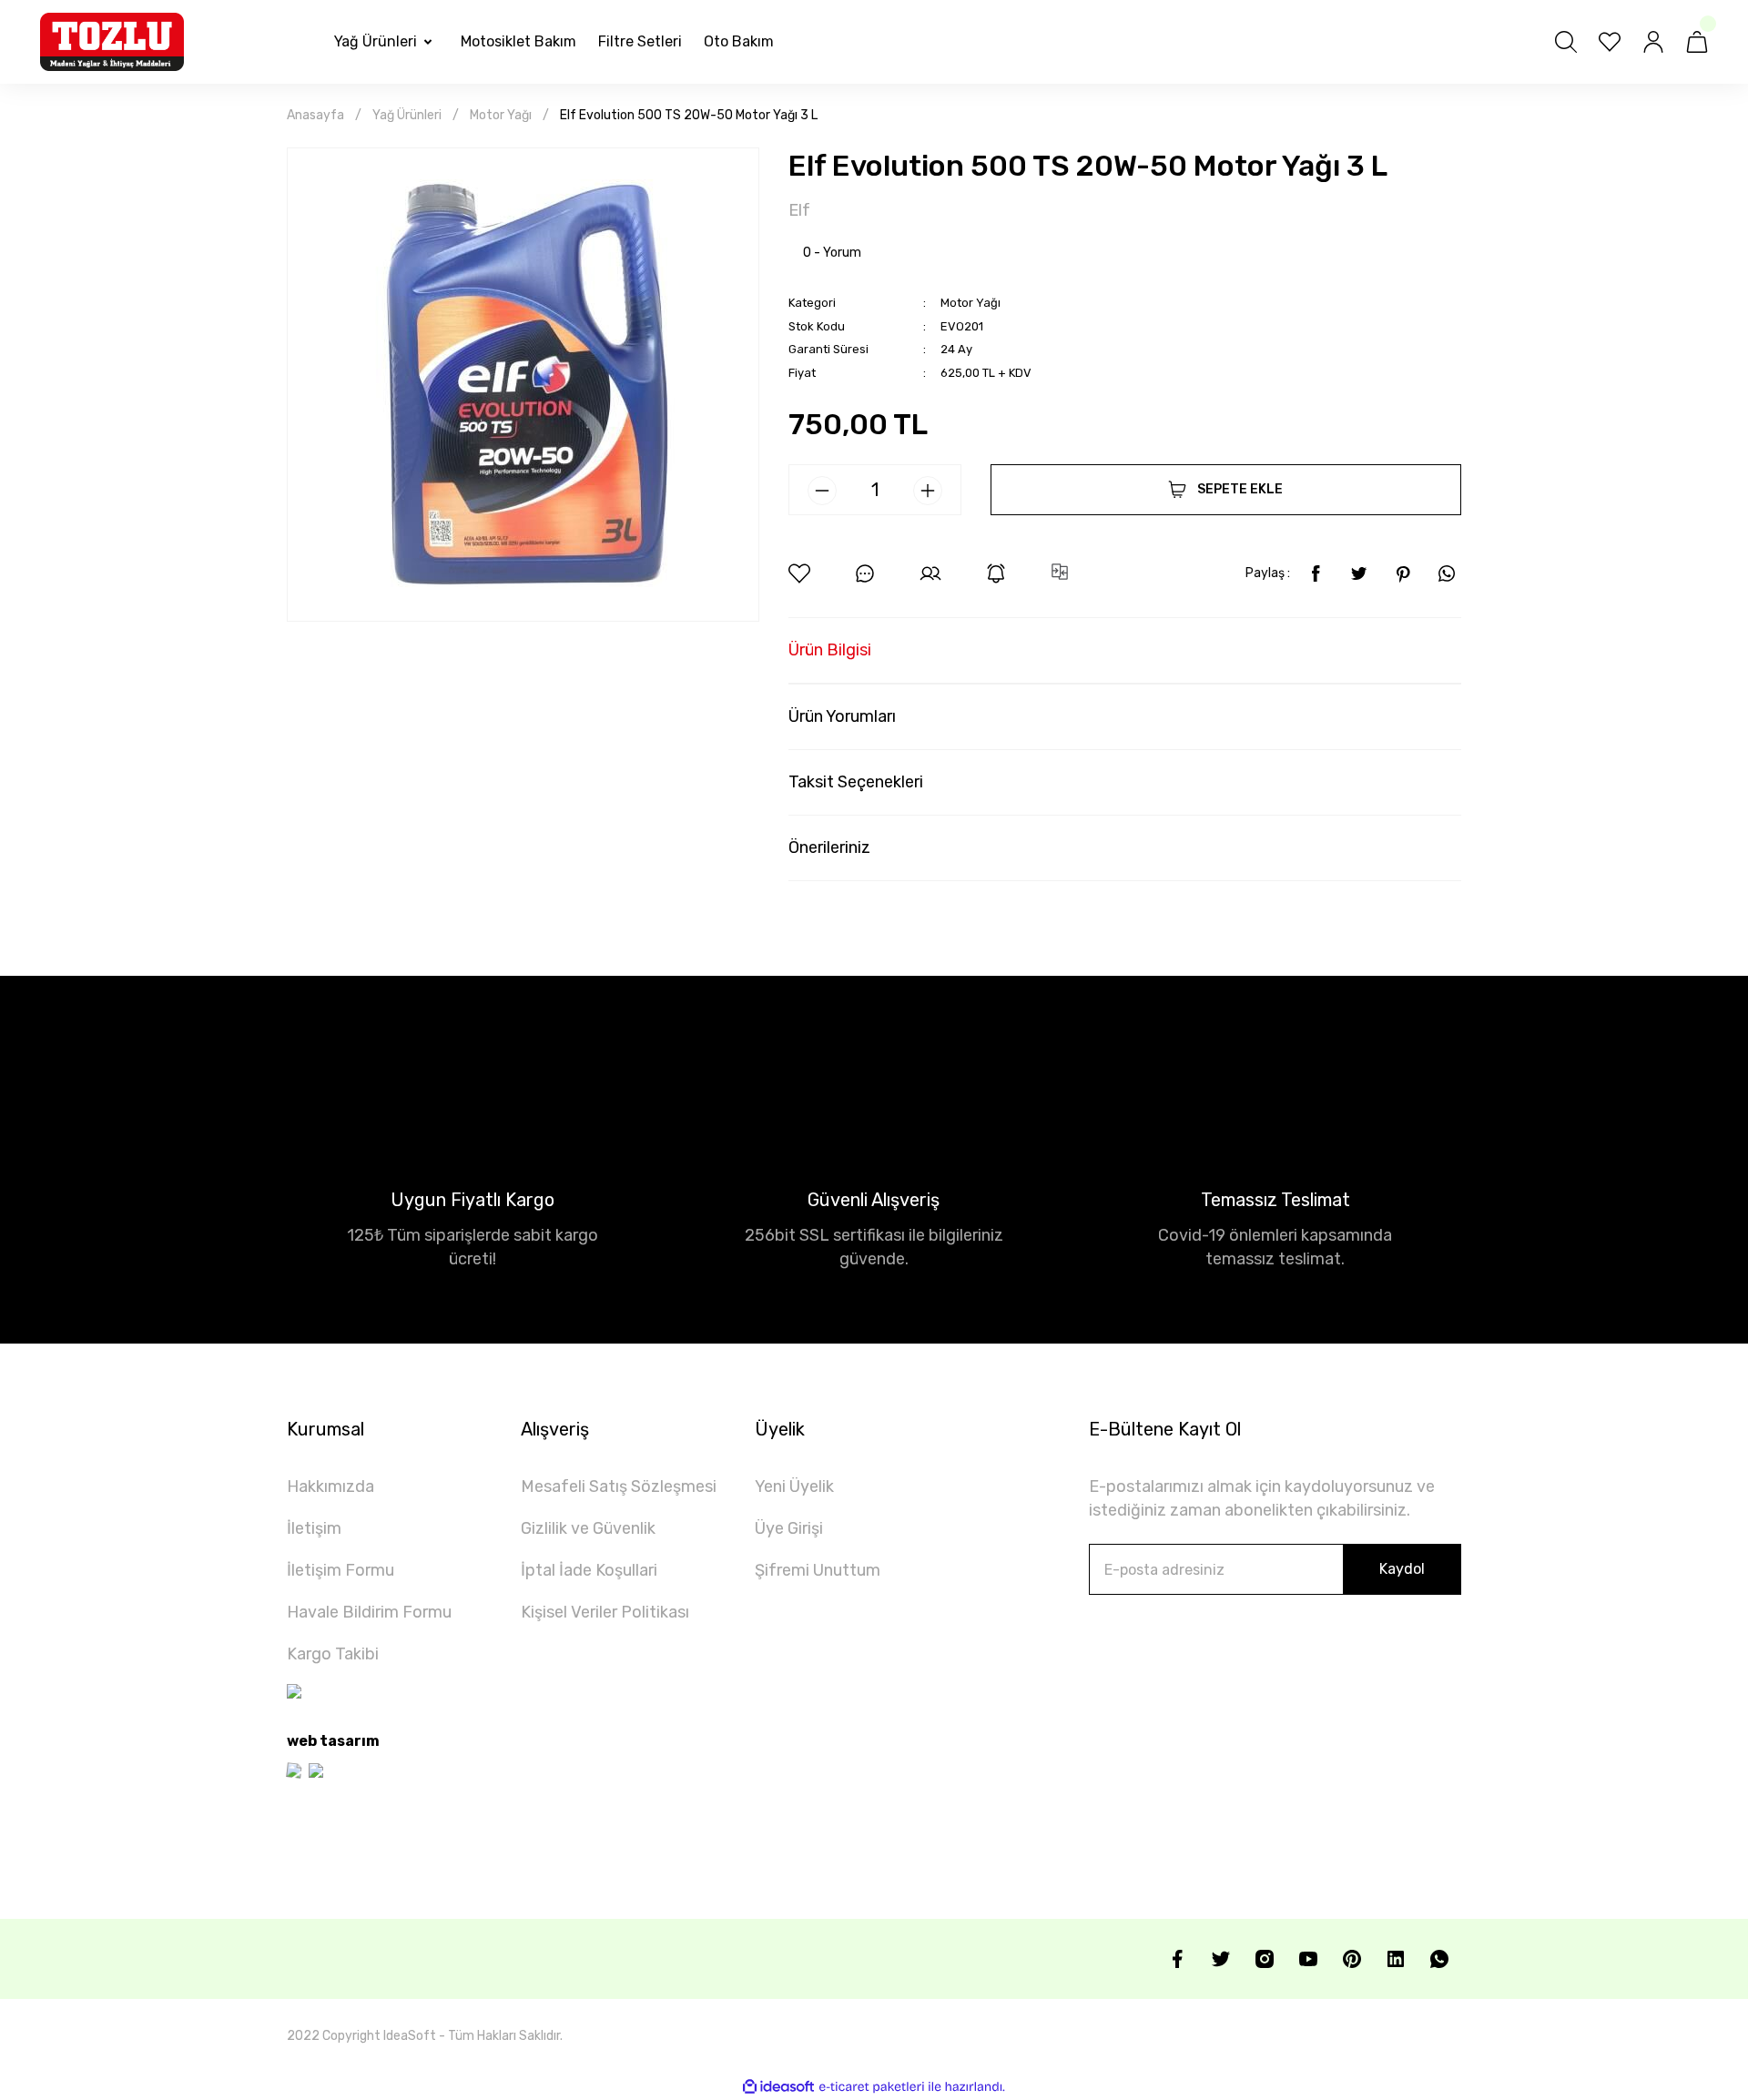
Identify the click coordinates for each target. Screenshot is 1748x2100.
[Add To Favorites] (799, 573)
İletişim (314, 1528)
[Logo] (112, 42)
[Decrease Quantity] (822, 491)
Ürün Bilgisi (830, 650)
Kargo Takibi (333, 1654)
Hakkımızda (330, 1486)
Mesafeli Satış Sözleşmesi (619, 1486)
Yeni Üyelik (794, 1486)
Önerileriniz (829, 847)
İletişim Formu (340, 1570)
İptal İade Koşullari (589, 1570)
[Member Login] (1653, 42)
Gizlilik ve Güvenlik (588, 1528)
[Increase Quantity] (928, 491)
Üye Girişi (789, 1528)
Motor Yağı (971, 303)
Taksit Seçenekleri (856, 782)
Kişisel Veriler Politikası (605, 1612)
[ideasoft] (778, 2087)
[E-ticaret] (872, 2087)
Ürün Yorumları (842, 716)
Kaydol (1402, 1569)
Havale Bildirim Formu (369, 1612)
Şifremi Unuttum (818, 1570)
